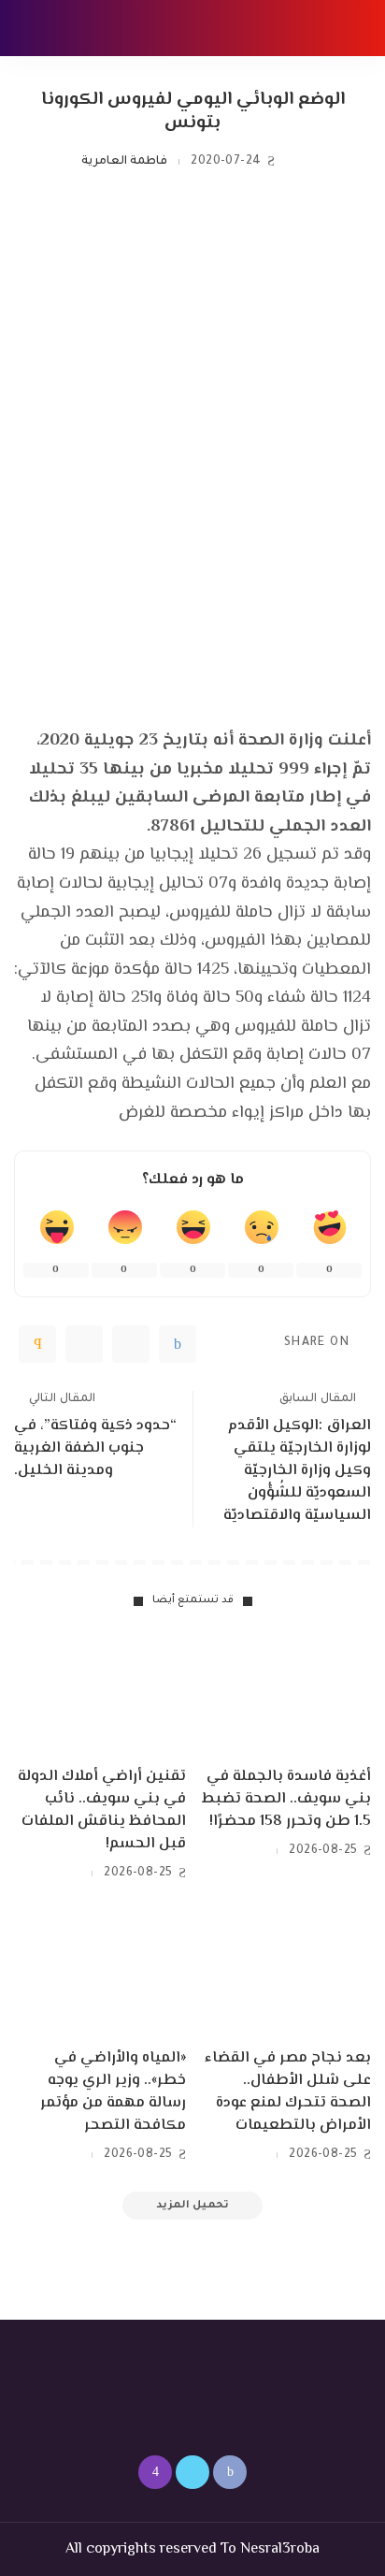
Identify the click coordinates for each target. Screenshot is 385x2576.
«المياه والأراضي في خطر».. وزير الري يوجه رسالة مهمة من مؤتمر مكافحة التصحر (113, 2092)
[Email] (37, 1344)
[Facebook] (178, 1344)
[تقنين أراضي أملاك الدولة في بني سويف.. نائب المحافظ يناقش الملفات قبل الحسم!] (100, 1692)
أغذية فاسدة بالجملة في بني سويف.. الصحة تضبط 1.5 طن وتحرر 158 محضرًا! (286, 1799)
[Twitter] (131, 1344)
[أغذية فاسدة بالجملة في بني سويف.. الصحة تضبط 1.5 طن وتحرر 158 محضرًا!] (285, 1692)
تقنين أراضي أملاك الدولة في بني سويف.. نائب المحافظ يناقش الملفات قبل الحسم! (102, 1810)
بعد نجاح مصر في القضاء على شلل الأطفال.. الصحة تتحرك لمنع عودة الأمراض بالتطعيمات (288, 2092)
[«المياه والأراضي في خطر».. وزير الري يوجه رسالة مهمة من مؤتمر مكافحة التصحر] (100, 1974)
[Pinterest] (84, 1344)
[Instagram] (155, 2472)
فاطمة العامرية (124, 162)
